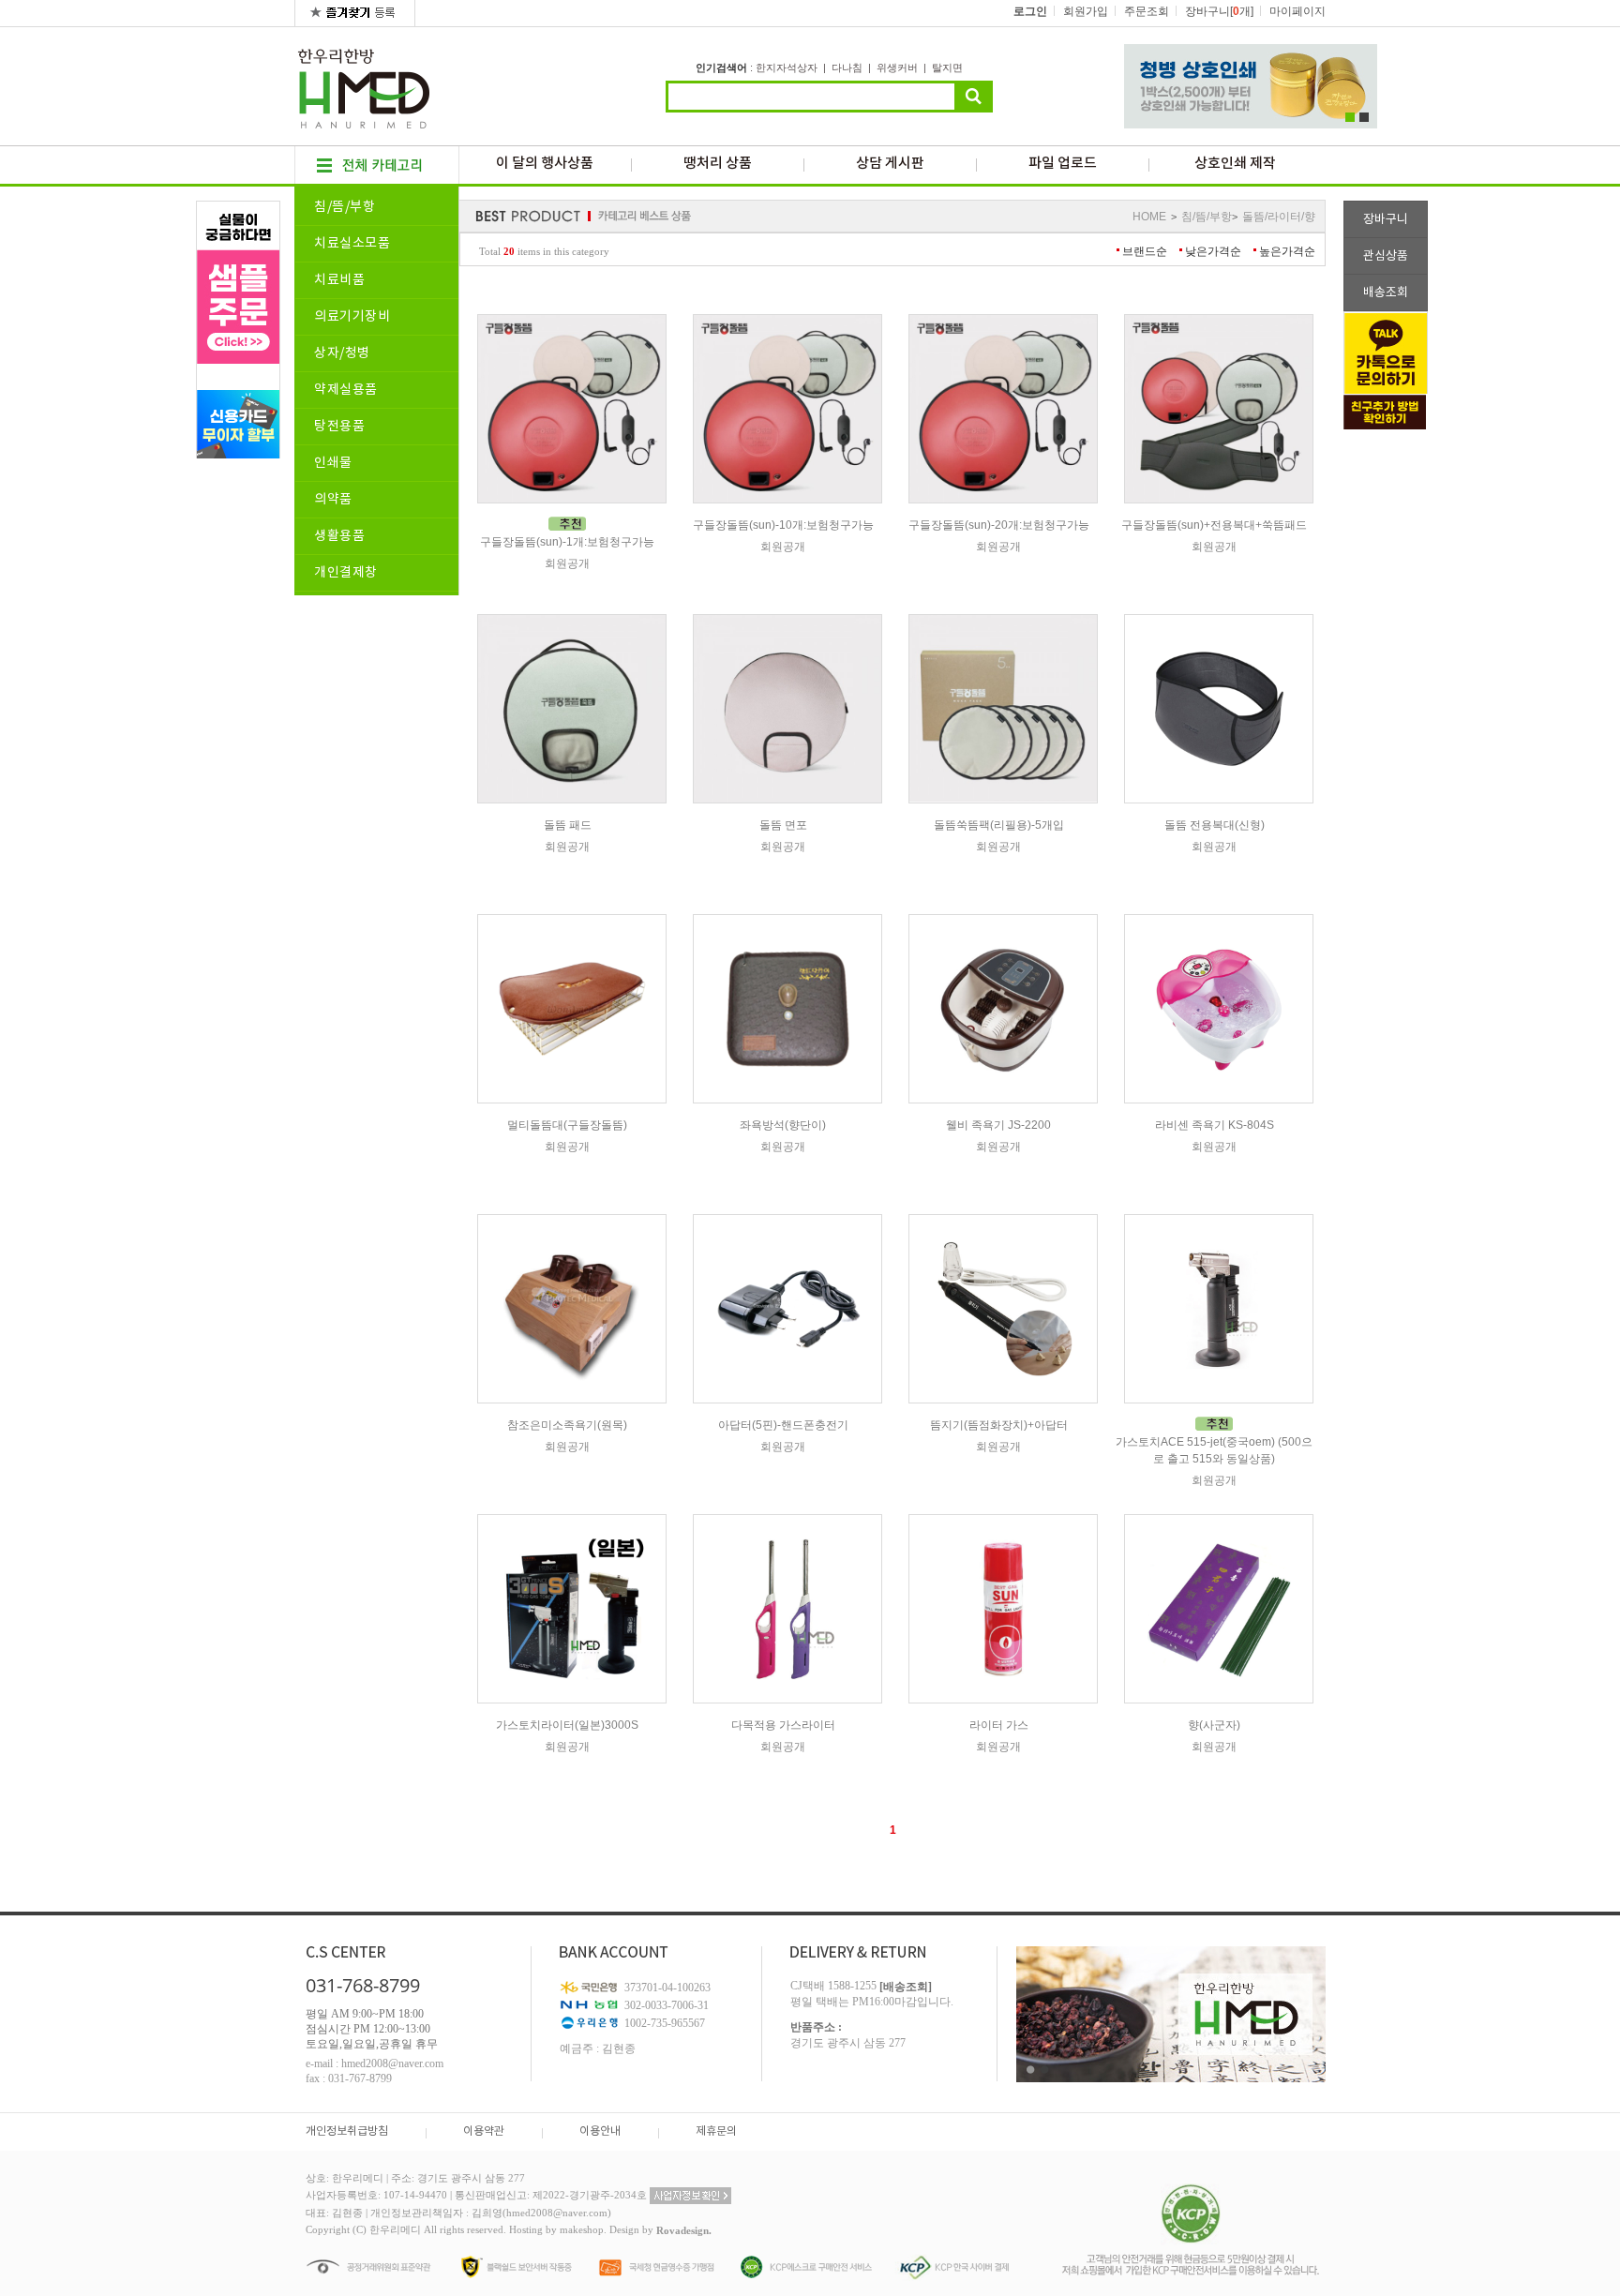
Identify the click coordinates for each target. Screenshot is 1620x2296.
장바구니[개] (1219, 11)
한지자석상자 (787, 68)
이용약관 (484, 2131)
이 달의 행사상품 (545, 164)
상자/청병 (342, 353)
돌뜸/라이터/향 (1279, 217)
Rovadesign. (684, 2231)
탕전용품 (339, 427)
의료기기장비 (352, 317)
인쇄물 (333, 463)
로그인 (1030, 11)
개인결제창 (346, 573)
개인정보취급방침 (347, 2131)
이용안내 (600, 2131)
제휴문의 (716, 2131)
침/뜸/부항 (345, 207)
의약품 (333, 500)
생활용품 (339, 536)
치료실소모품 (352, 244)
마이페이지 (1297, 11)
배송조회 (1386, 293)
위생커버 (897, 68)
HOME (1149, 217)
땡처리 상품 (718, 164)
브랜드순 (1145, 251)
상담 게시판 (890, 164)
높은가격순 (1287, 251)
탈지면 (947, 68)
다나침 (847, 68)
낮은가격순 (1213, 251)
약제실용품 (346, 390)
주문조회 (1147, 11)
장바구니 (1386, 220)
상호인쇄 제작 (1235, 164)
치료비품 (339, 280)
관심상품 (1386, 256)
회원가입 (1086, 11)
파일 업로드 (1063, 164)
